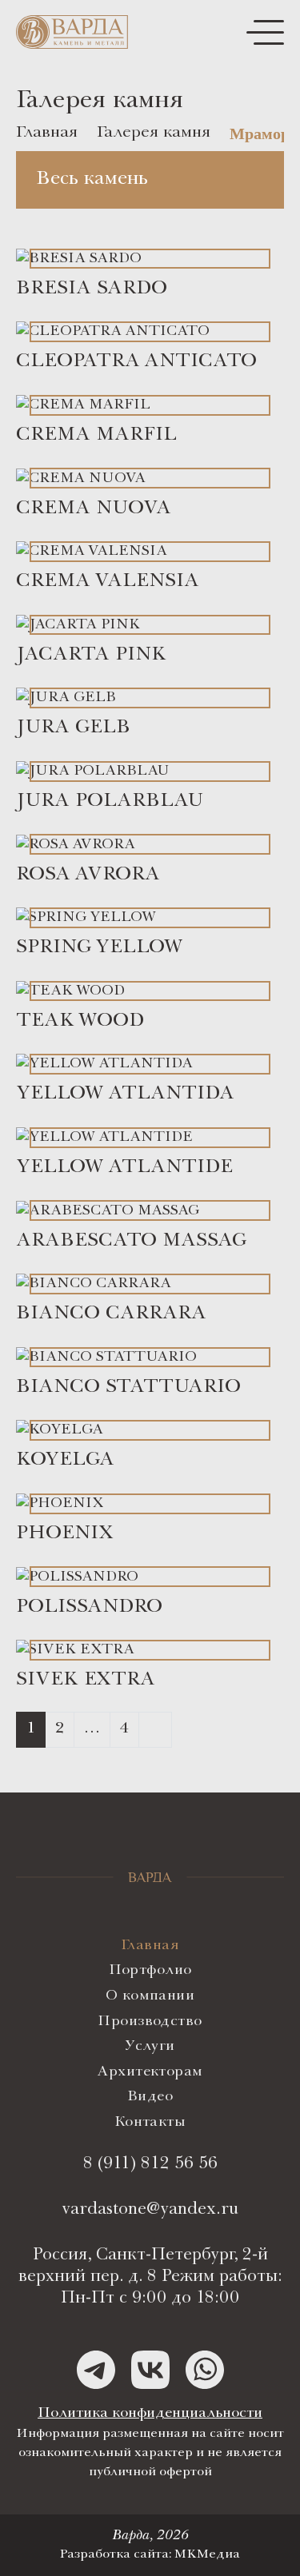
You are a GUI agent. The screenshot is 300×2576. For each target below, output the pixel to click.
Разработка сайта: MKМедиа (150, 2555)
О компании (150, 1996)
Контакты (150, 2123)
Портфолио (150, 1971)
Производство (150, 2022)
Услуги (150, 2047)
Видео (150, 2097)
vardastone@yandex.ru (150, 2210)
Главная (150, 1946)
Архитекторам (150, 2072)
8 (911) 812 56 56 (150, 2165)
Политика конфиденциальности (150, 2414)
